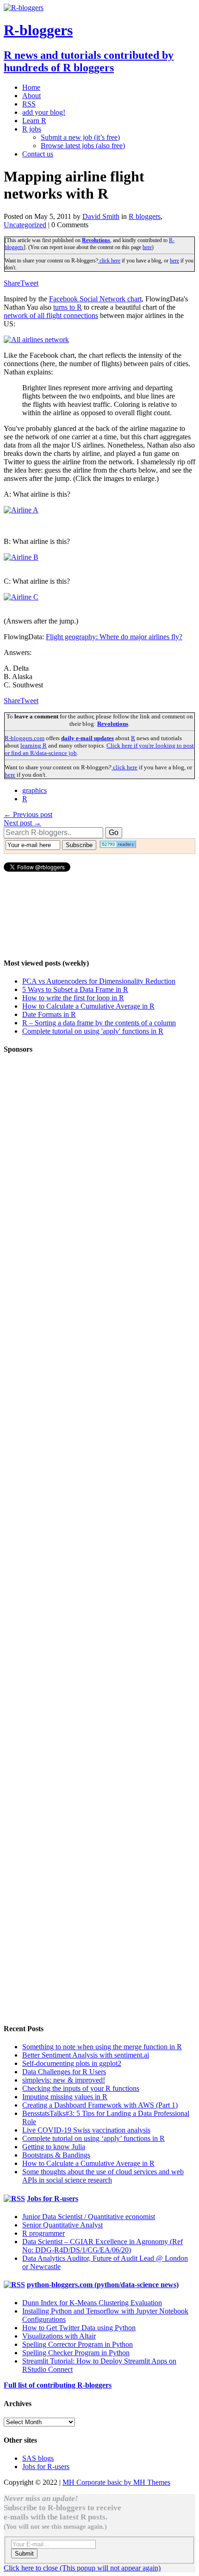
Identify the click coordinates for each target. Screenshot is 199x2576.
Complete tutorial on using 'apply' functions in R (93, 1031)
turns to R (68, 307)
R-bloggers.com (25, 738)
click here (109, 261)
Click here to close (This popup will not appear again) (82, 2568)
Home (31, 87)
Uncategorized (25, 225)
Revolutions (96, 240)
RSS (29, 104)
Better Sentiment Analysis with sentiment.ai (86, 2055)
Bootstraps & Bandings (56, 2155)
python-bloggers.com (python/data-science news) (103, 2285)
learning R (34, 745)
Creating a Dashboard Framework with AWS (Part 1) (100, 2105)
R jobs (32, 129)
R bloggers (145, 216)
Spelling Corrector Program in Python (78, 2344)
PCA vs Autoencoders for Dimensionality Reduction (99, 981)
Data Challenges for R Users (64, 2072)
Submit (24, 2554)
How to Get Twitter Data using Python (79, 2328)
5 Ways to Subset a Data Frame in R (75, 989)
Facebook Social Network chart (95, 299)
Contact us (38, 154)
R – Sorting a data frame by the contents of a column (99, 1023)
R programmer (44, 2233)
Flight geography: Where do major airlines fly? (114, 637)
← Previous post (28, 814)
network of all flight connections (51, 315)
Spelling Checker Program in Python (76, 2353)
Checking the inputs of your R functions (81, 2088)
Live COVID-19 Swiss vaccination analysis (86, 2130)
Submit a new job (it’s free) (80, 137)
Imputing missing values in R (65, 2097)
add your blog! (44, 112)
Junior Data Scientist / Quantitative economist (89, 2217)
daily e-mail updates (87, 738)
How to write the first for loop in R (73, 998)
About (31, 96)
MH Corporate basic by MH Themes (116, 2482)
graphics (34, 790)
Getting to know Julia (54, 2147)
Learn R (34, 121)
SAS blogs (38, 2458)
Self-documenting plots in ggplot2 (72, 2063)
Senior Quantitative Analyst (62, 2225)
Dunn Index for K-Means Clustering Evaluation (92, 2303)
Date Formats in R (49, 1014)
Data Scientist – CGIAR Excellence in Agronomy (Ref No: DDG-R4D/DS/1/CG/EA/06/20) (103, 2246)
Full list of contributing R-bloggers (58, 2385)
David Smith (101, 216)
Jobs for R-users (53, 2199)
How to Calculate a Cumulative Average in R (88, 1006)
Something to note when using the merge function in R (102, 2047)
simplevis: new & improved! (64, 2080)
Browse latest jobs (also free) (83, 146)
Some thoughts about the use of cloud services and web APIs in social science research (103, 2176)
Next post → (22, 823)
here (147, 247)
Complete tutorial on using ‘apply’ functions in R (93, 2138)
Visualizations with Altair (59, 2336)
